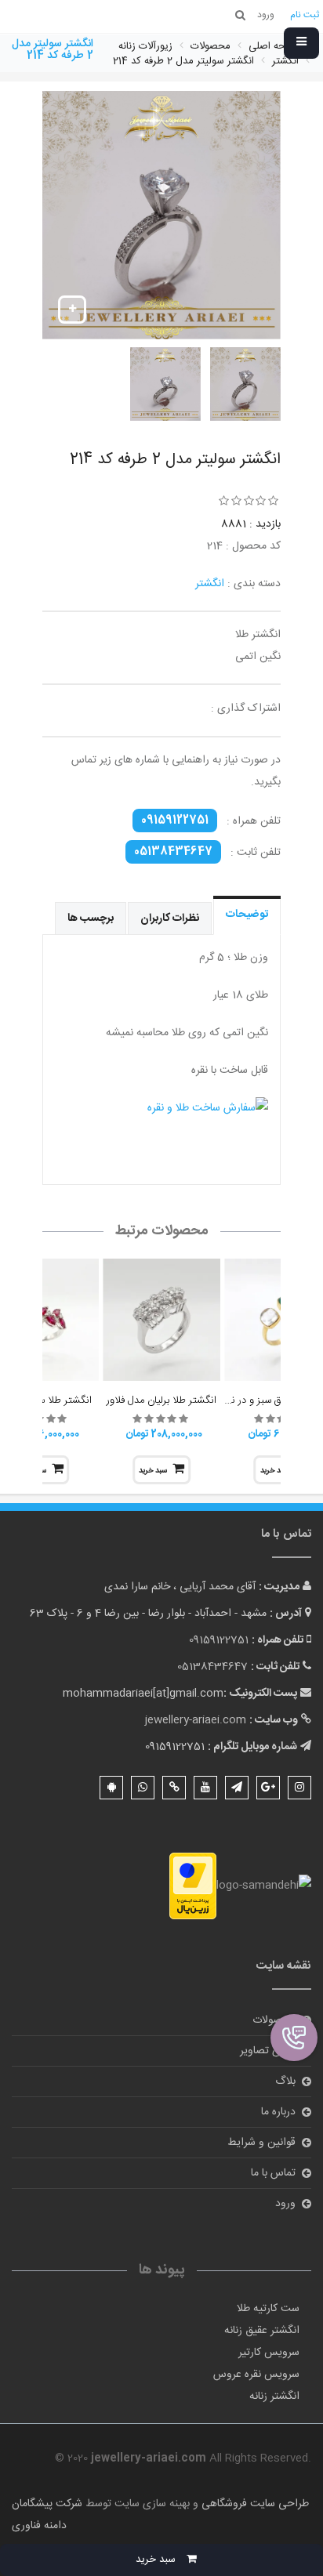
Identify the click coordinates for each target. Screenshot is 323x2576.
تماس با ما (273, 2173)
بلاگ (285, 2081)
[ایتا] (174, 1788)
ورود (285, 2204)
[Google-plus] (268, 1788)
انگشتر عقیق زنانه (262, 2331)
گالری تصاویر (268, 2051)
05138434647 (173, 852)
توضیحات (247, 915)
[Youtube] (205, 1788)
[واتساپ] (143, 1788)
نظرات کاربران (170, 918)
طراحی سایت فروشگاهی (254, 2504)
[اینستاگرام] (299, 1788)
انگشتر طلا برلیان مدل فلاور (161, 1400)
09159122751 (175, 821)
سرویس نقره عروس (256, 2375)
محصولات (274, 2020)
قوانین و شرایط (261, 2143)
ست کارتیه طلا (268, 2309)
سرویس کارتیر (269, 2353)
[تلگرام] (237, 1788)
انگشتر (210, 584)
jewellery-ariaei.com (196, 1720)
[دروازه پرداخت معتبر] (193, 1886)
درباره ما (278, 2112)
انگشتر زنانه (274, 2397)
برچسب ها (91, 918)
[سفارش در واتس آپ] (161, 1127)
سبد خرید (153, 1471)
